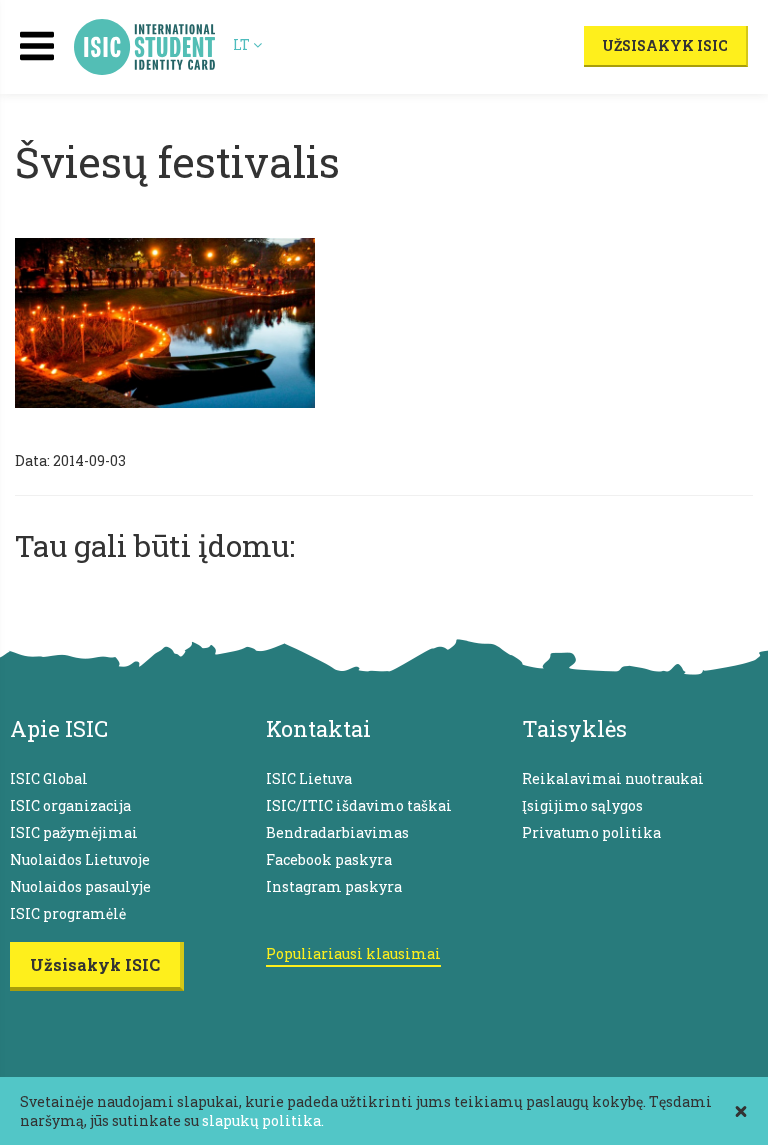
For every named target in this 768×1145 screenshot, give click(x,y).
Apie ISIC (59, 728)
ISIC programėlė (68, 913)
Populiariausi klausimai (353, 953)
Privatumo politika (591, 832)
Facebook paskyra (329, 859)
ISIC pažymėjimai (74, 832)
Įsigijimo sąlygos (582, 805)
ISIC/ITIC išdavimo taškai (359, 805)
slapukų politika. (263, 1120)
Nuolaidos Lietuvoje (80, 859)
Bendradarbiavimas (337, 832)
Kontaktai (318, 728)
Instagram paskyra (334, 886)
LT (243, 44)
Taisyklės (574, 728)
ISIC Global (49, 778)
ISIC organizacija (70, 805)
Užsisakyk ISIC (665, 45)
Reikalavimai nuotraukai (613, 778)
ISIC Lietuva (309, 778)
